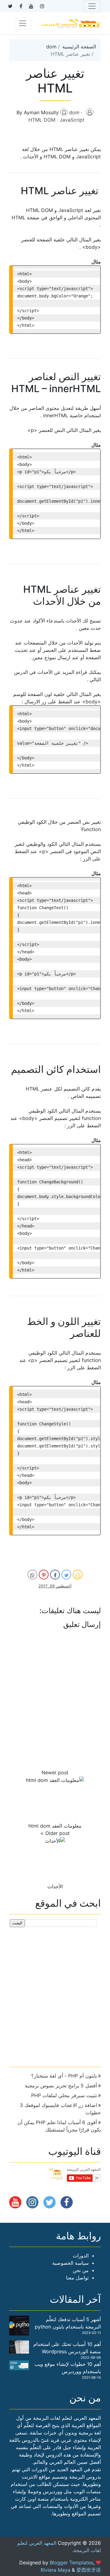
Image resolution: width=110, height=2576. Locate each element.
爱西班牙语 (89, 2570)
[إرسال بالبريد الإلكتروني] (78, 1575)
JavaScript (72, 120)
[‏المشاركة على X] (66, 1575)
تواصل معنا (77, 2278)
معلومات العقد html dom (55, 1826)
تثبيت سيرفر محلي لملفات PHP (64, 2095)
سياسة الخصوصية (70, 2263)
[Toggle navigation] (92, 6)
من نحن (81, 2270)
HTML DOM (43, 120)
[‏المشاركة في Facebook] (55, 1575)
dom (51, 47)
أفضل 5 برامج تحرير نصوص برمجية (61, 2086)
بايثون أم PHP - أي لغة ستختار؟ (64, 2076)
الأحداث (55, 1886)
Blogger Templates (71, 2563)
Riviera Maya (55, 2570)
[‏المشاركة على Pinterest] (44, 1575)
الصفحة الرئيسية (79, 47)
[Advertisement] (55, 1995)
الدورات (81, 2256)
